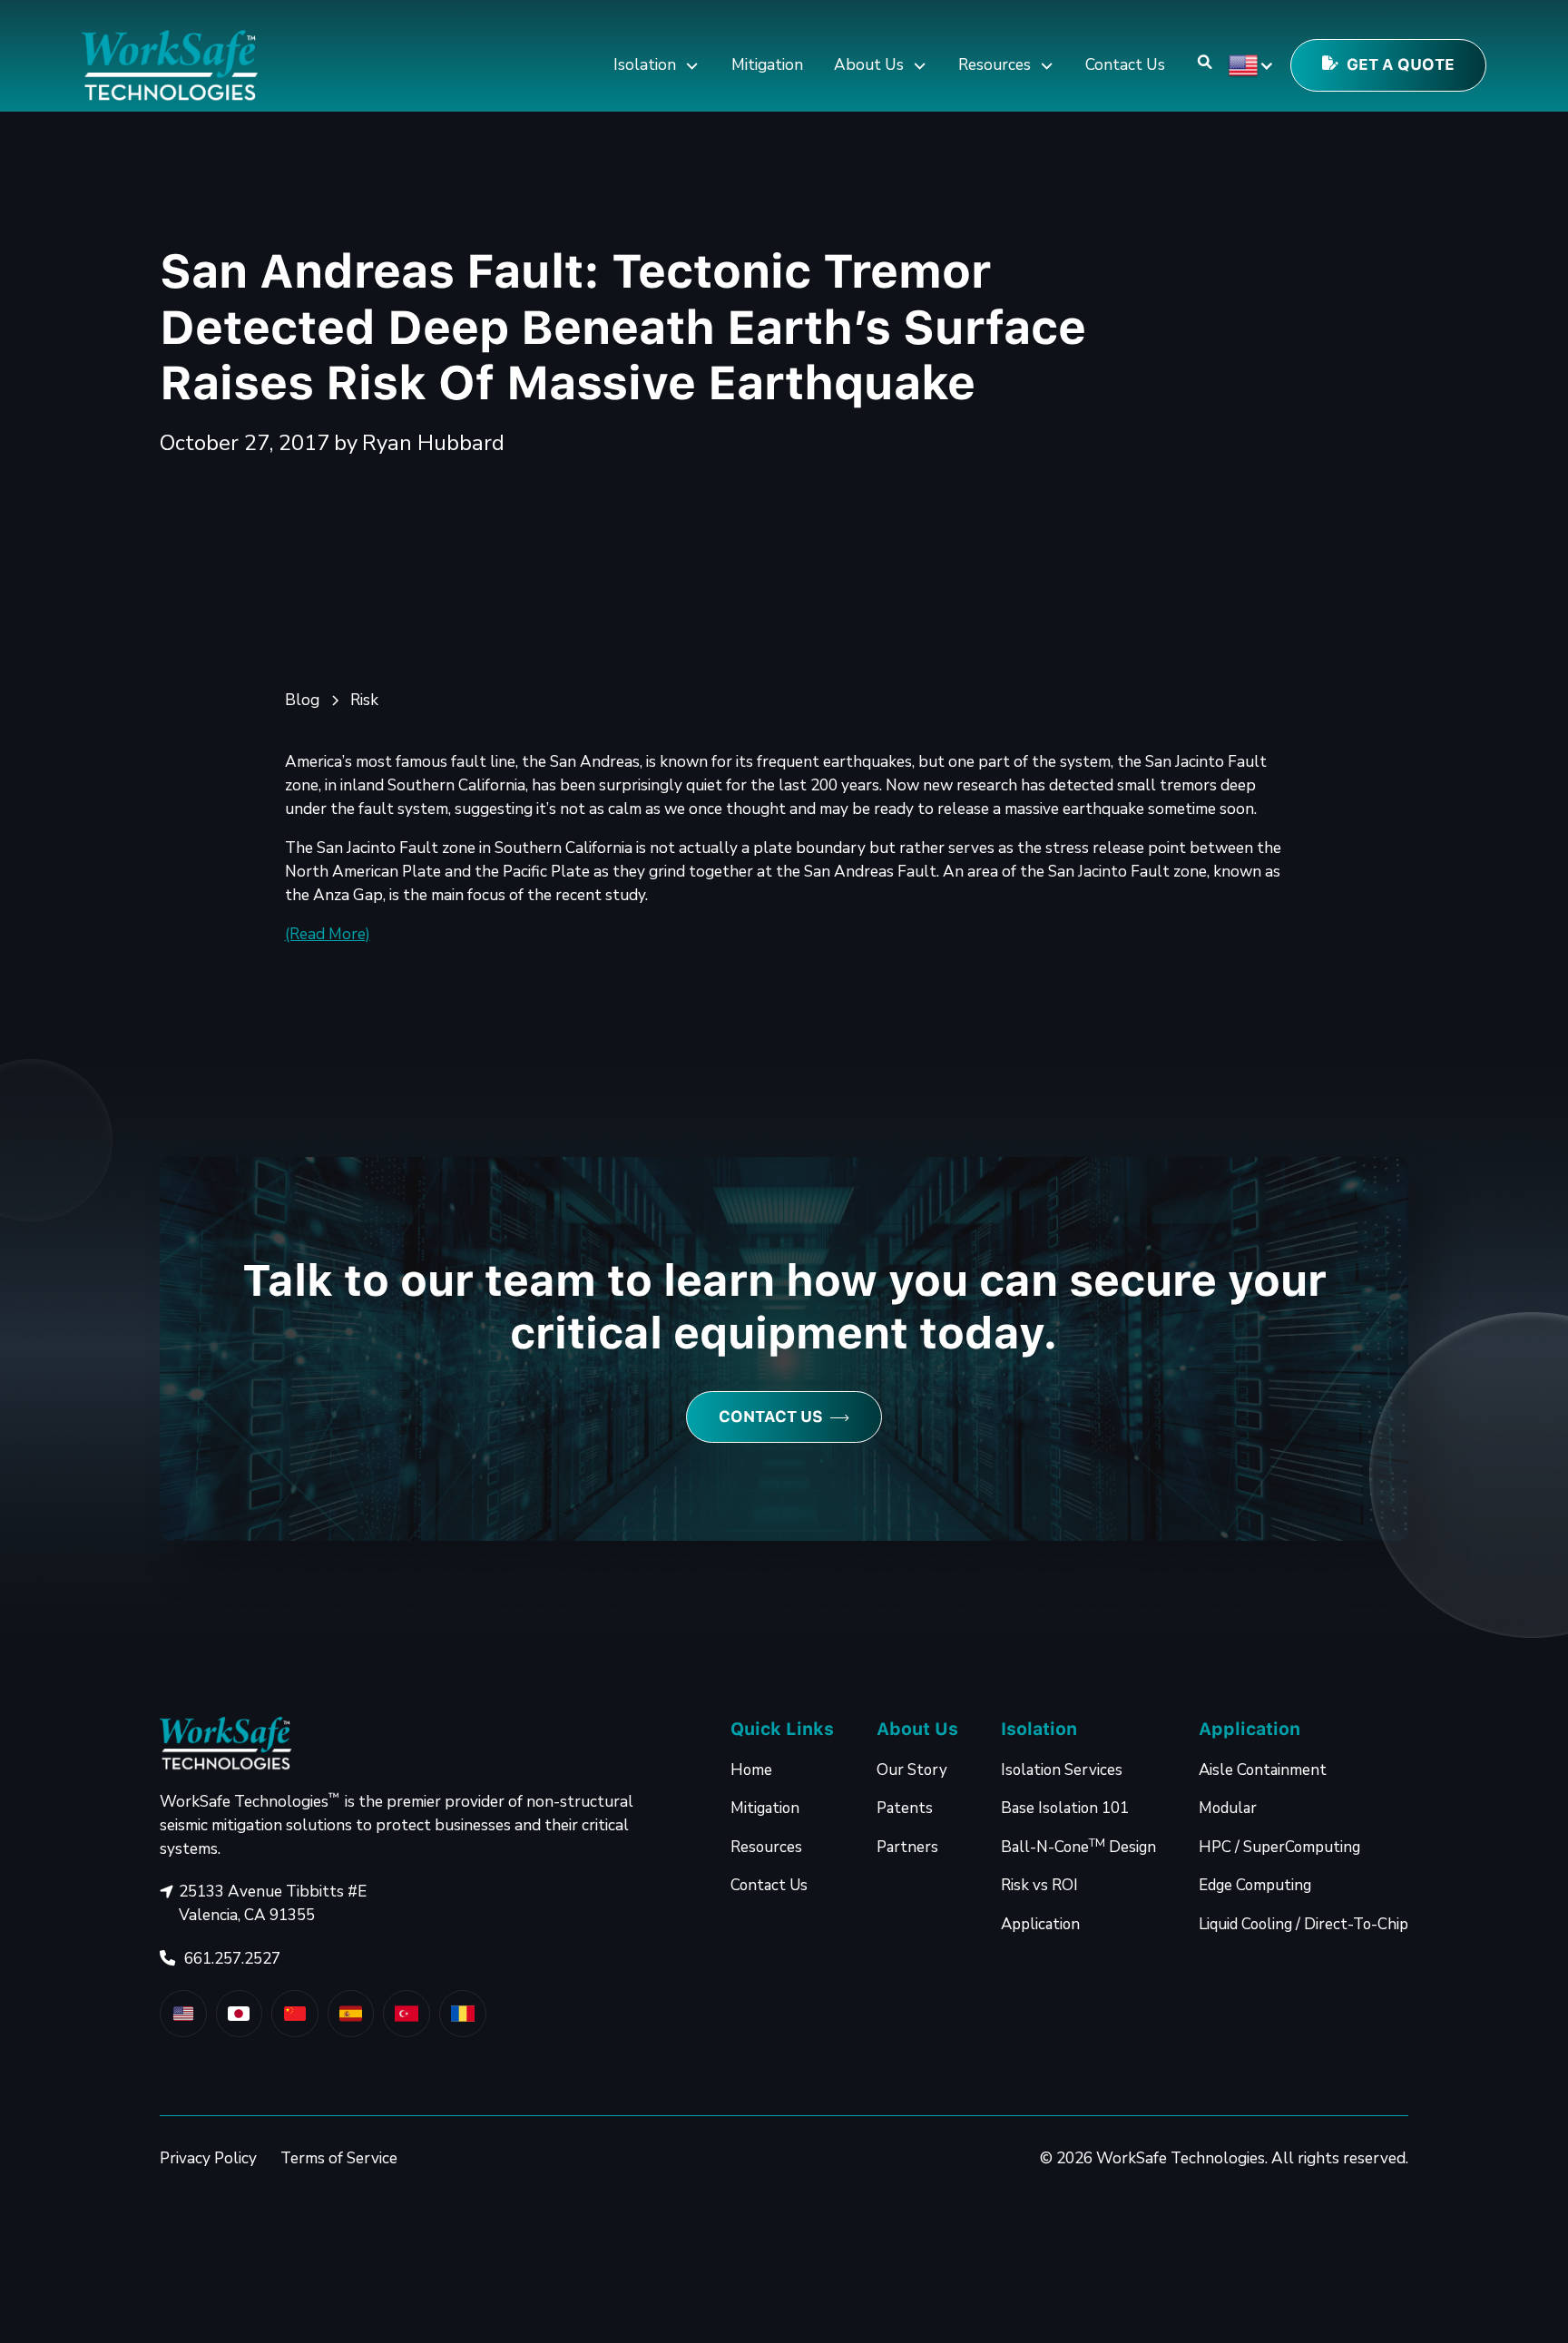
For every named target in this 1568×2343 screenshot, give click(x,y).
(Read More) (328, 934)
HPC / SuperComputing (1279, 1847)
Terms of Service (339, 2158)
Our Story (912, 1770)
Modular (1228, 1808)
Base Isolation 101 (1065, 1808)
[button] (657, 66)
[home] (170, 66)
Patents (905, 1808)
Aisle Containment (1263, 1770)
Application (1040, 1924)
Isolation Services (1062, 1770)
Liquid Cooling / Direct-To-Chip (1303, 1924)
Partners (907, 1847)
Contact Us (1125, 65)
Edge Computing (1255, 1885)
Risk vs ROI (1039, 1885)
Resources (766, 1847)
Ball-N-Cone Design (1078, 1846)
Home (751, 1770)
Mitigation (767, 65)
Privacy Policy (208, 2158)
